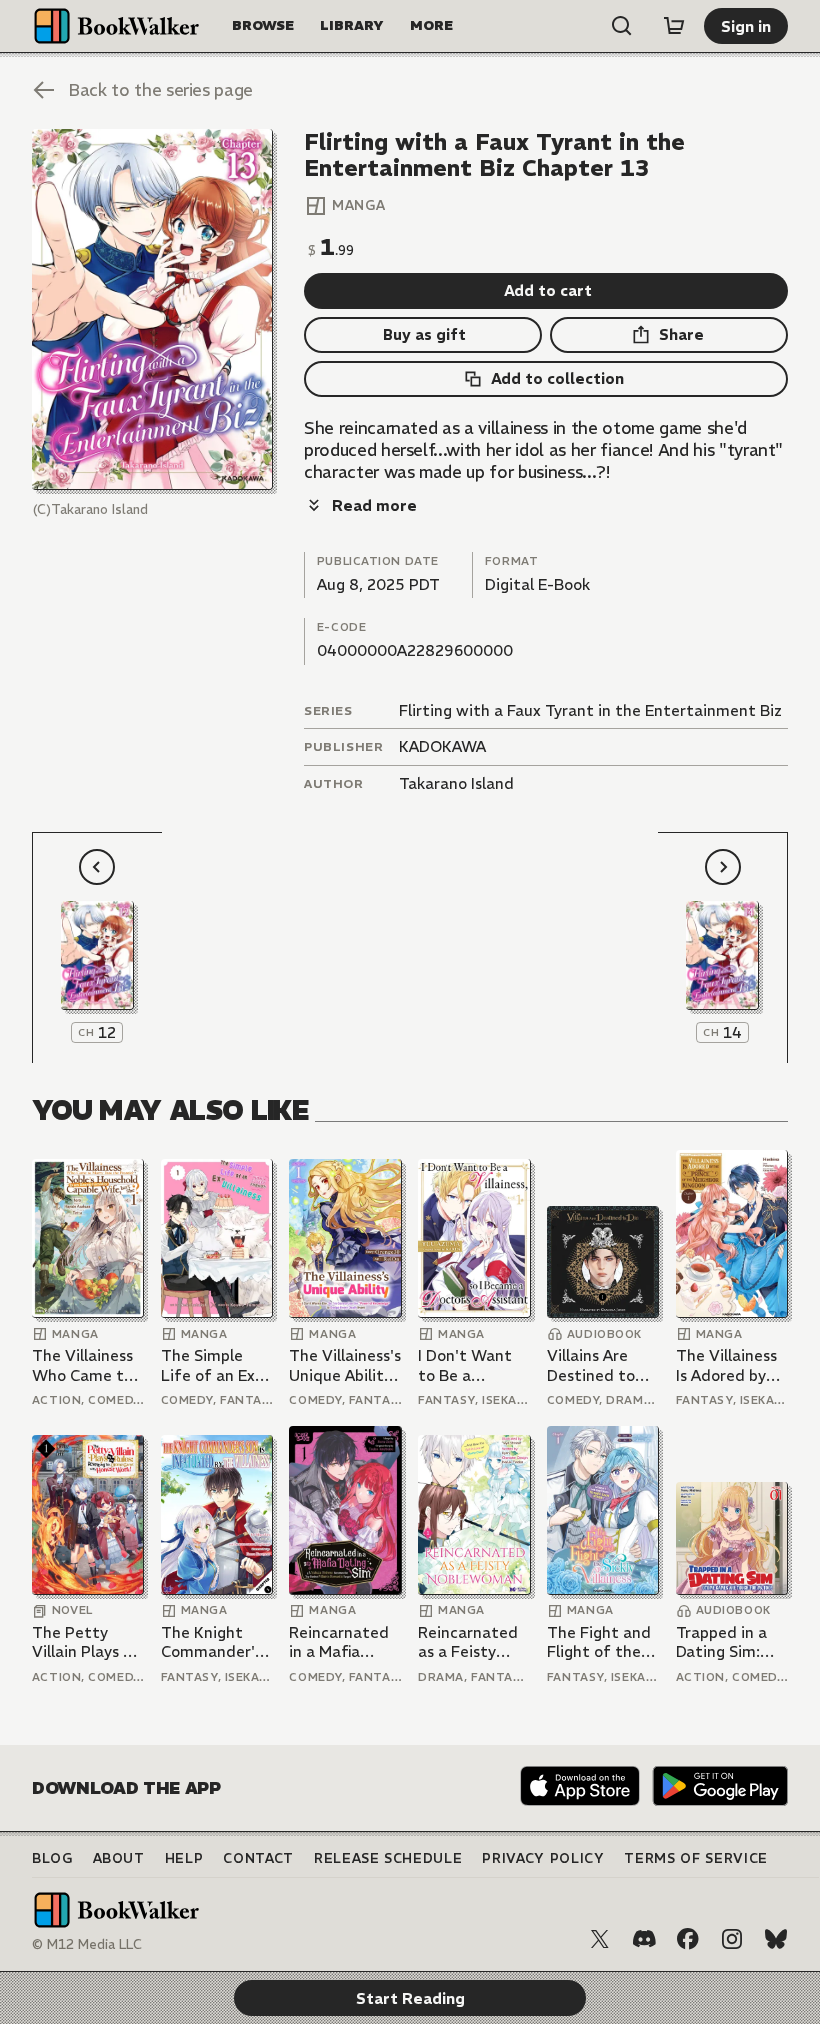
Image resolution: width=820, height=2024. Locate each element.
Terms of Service (695, 1858)
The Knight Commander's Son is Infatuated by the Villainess (213, 1642)
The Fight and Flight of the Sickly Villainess (599, 1642)
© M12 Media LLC (87, 1944)
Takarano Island (456, 783)
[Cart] (674, 26)
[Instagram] (732, 1939)
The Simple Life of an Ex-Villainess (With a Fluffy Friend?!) (214, 1365)
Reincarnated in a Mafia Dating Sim (339, 1642)
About (119, 1858)
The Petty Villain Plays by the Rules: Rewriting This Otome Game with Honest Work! (86, 1642)
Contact (258, 1858)
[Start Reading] (152, 309)
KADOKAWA (442, 746)
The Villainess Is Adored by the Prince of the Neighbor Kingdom (726, 1365)
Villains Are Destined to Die (591, 1365)
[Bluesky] (776, 1939)
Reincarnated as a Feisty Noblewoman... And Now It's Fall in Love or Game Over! (472, 1642)
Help (184, 1858)
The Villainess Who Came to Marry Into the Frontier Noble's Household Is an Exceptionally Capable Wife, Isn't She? (85, 1365)
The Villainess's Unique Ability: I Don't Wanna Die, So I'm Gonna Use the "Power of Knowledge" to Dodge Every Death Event (345, 1365)
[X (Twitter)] (600, 1939)
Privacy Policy (543, 1858)
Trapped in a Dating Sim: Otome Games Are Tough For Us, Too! (729, 1642)
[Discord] (644, 1939)
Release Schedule (388, 1858)
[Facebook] (688, 1939)
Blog (52, 1858)
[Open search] (622, 26)
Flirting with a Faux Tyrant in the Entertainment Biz (590, 710)
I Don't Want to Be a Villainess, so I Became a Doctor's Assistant (468, 1365)
